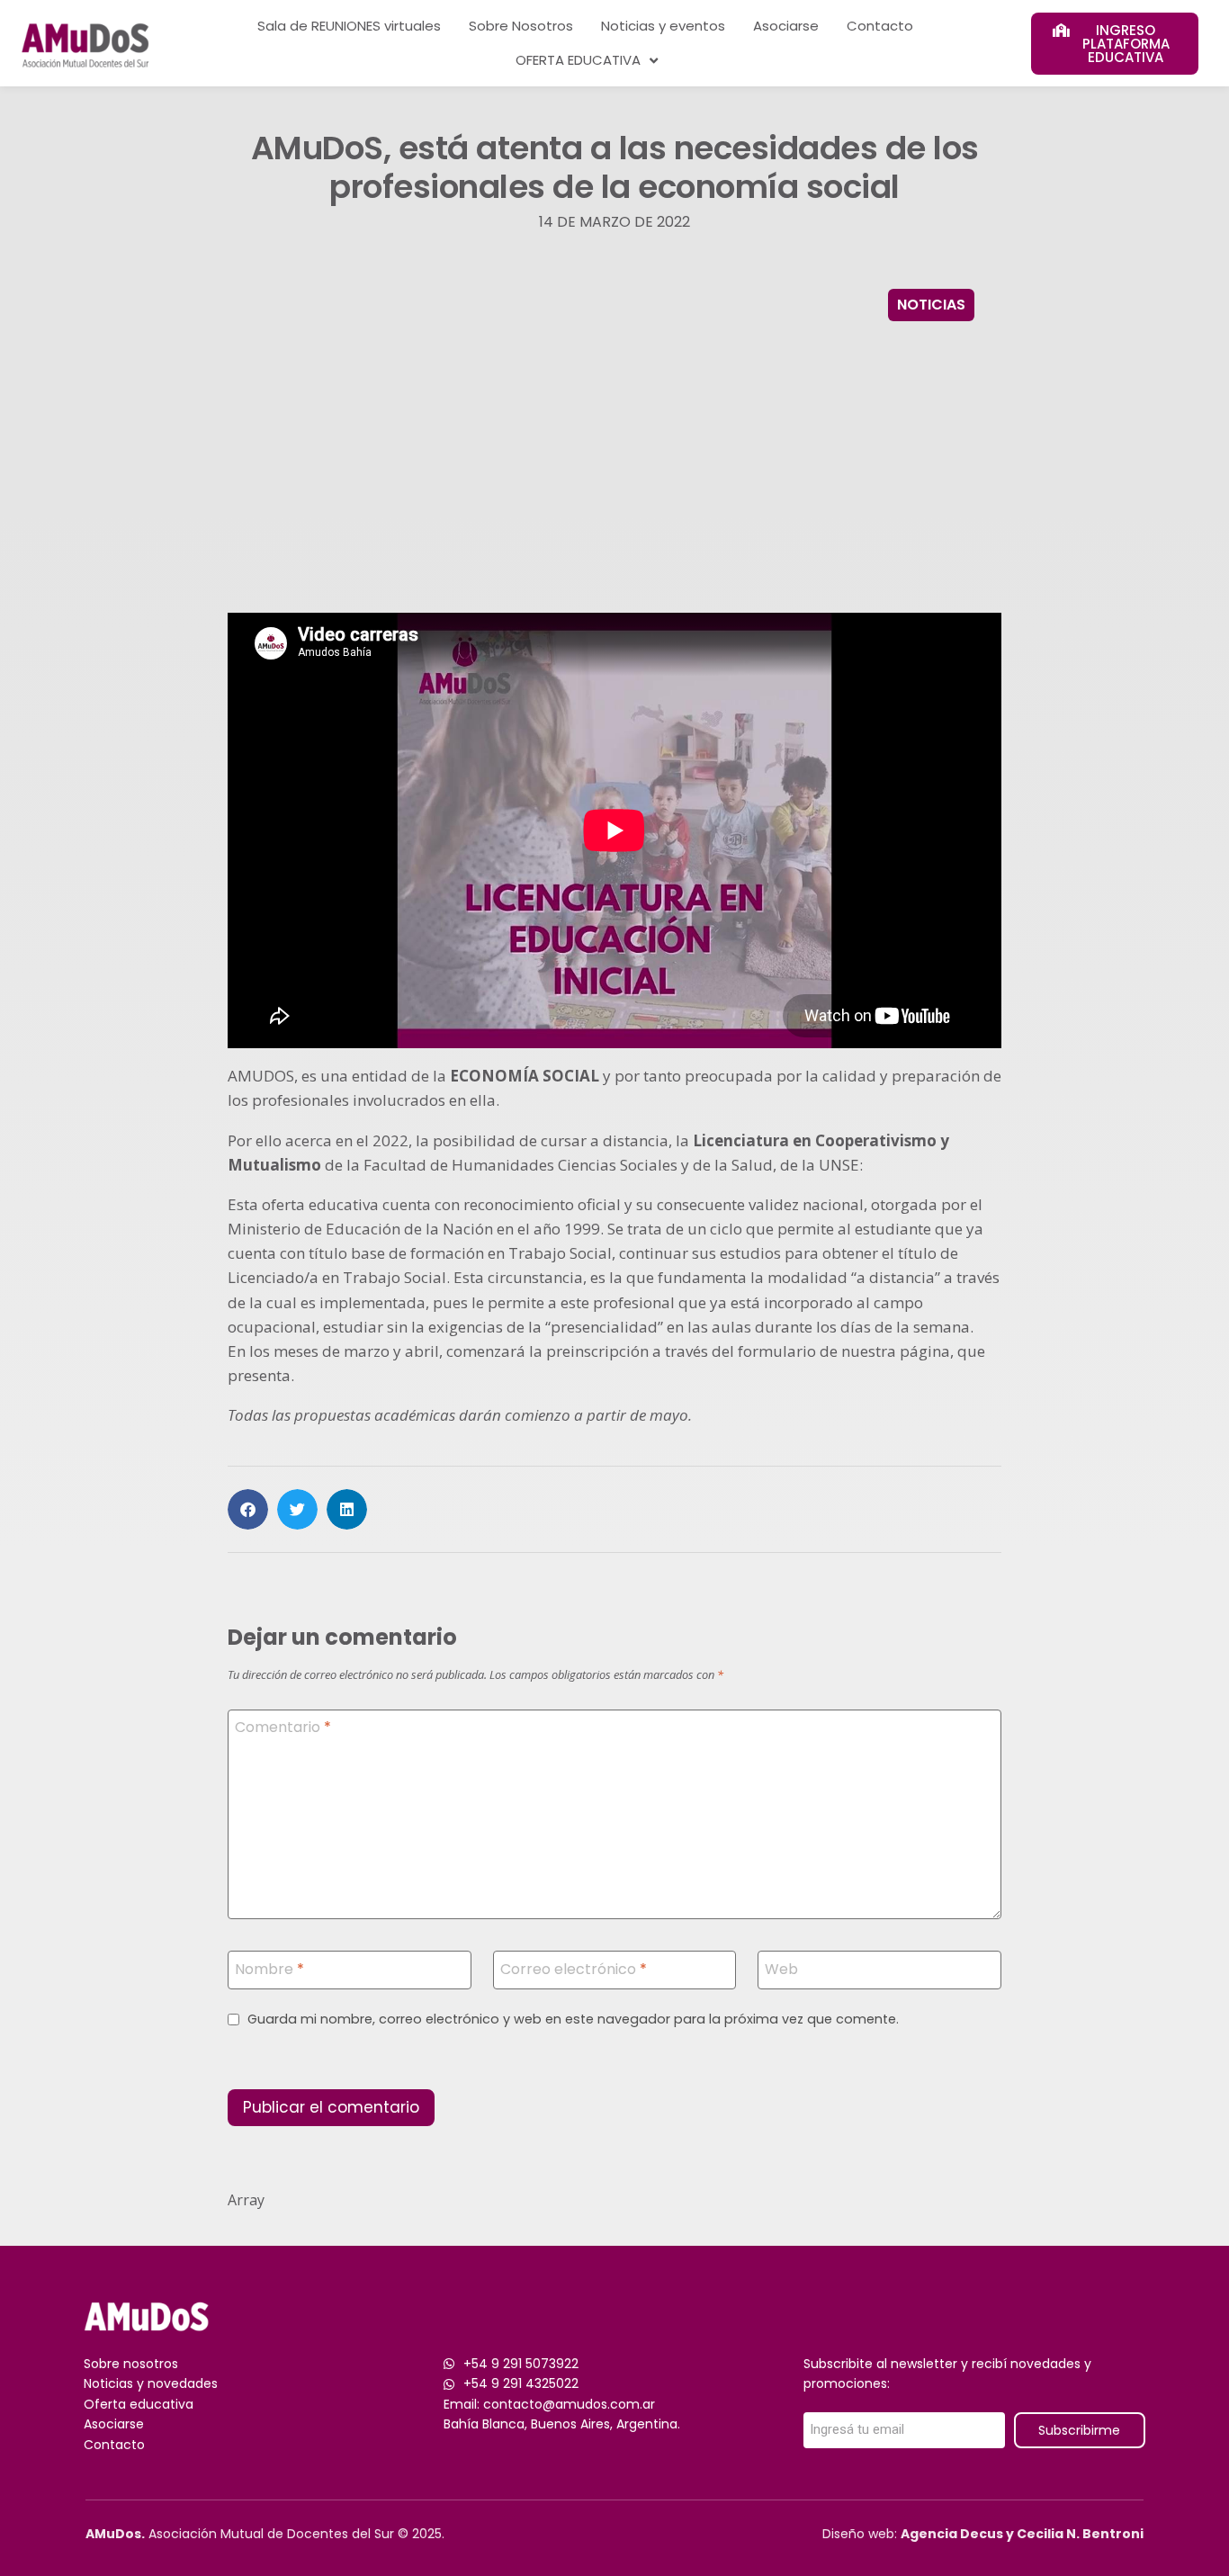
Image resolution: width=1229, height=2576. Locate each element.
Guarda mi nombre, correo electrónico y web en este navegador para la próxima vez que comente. (573, 2020)
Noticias (931, 305)
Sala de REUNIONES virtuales (349, 26)
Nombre (269, 1969)
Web (781, 1969)
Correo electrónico (574, 1969)
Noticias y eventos (663, 26)
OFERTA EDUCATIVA (578, 60)
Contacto (880, 26)
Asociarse (786, 26)
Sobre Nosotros (521, 26)
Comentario (283, 1728)
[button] (248, 1509)
